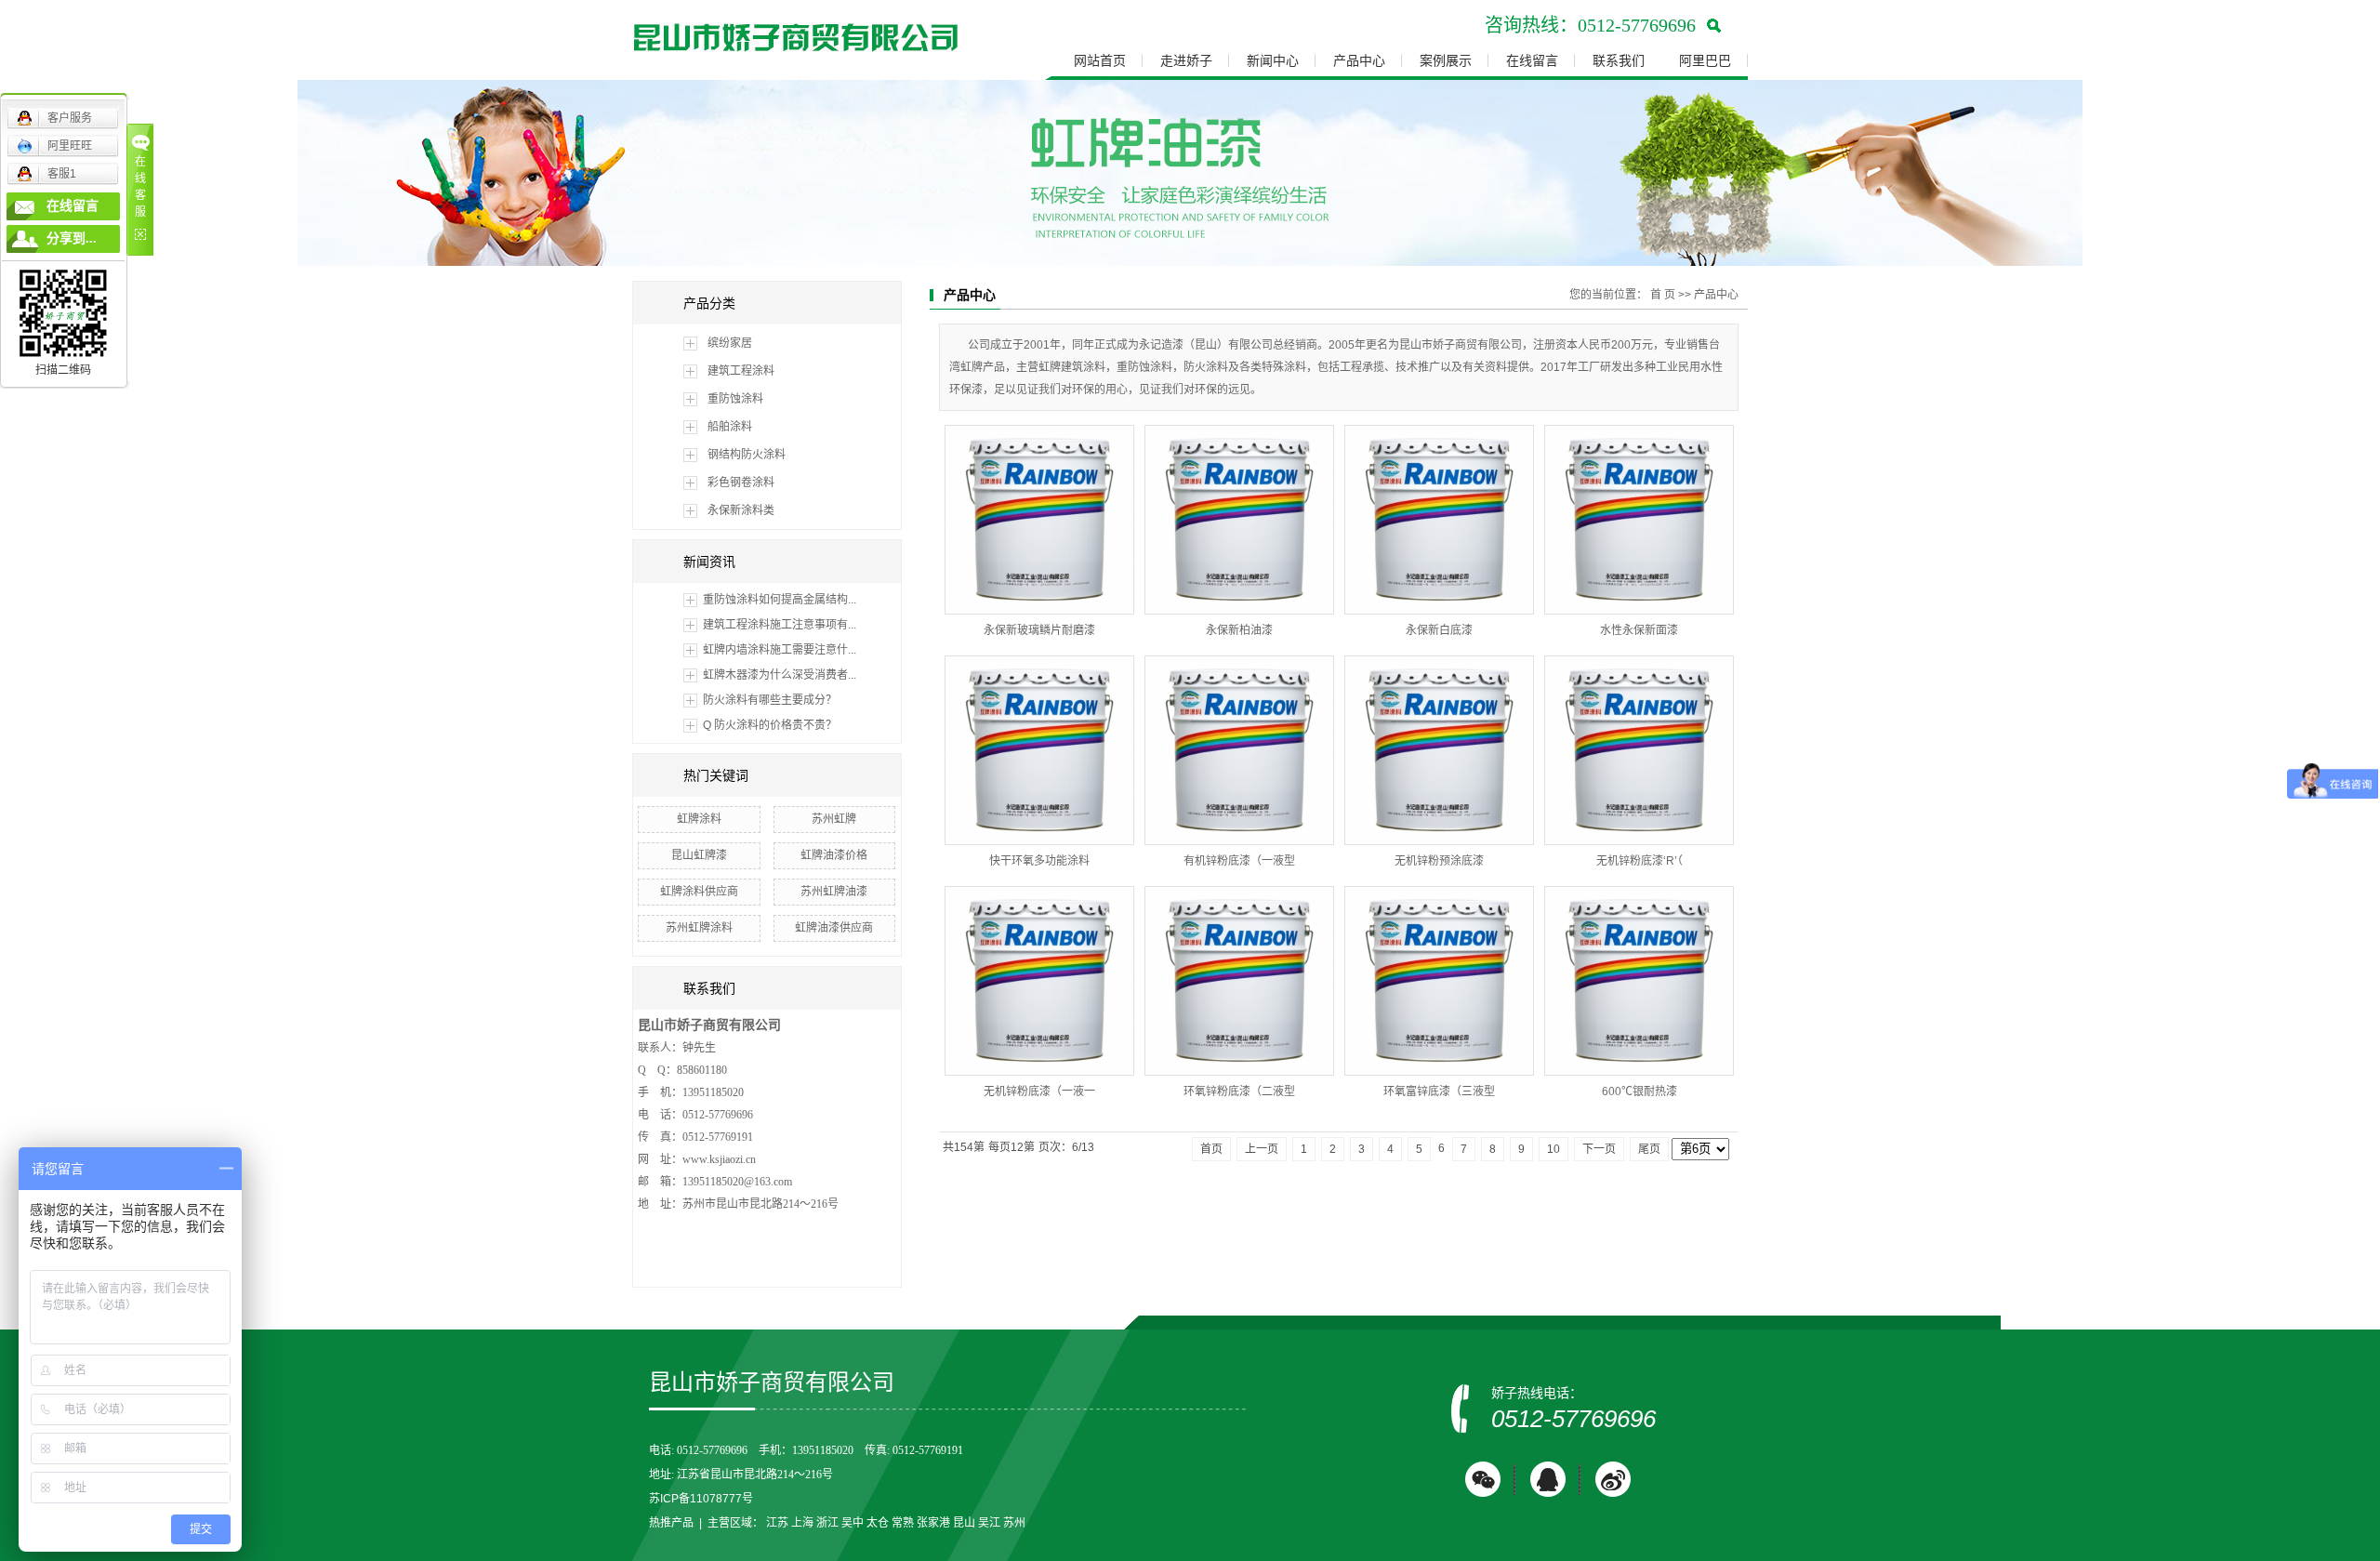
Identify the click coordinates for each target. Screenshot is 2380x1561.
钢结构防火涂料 (747, 455)
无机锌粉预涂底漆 (1439, 861)
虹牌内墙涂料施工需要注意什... (780, 650)
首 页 (1663, 295)
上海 (802, 1523)
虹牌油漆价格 (834, 855)
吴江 (989, 1523)
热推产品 (671, 1523)
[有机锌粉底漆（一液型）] (1239, 750)
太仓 (878, 1523)
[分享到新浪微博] (1613, 1479)
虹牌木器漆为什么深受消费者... (780, 675)
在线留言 (1532, 60)
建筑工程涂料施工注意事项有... (780, 625)
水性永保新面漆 (1639, 630)
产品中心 (1359, 60)
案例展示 (1446, 60)
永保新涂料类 (741, 510)
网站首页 (1100, 60)
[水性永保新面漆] (1639, 520)
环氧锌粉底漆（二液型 (1239, 1091)
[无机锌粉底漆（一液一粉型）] (1039, 981)
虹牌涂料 (699, 819)
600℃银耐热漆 (1640, 1091)
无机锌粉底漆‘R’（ (1640, 861)
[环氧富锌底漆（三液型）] (1439, 981)
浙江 (827, 1523)
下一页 (1599, 1149)
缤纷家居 (730, 343)
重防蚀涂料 (735, 399)
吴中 (853, 1523)
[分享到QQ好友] (1548, 1479)
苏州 (1014, 1523)
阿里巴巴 (1705, 60)
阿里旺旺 (70, 146)
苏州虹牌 (834, 819)
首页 (1211, 1149)
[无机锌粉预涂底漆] (1439, 750)
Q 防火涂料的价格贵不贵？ (770, 725)
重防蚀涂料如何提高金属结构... (780, 600)
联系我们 (1619, 60)
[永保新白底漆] (1439, 520)
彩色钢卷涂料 (741, 483)
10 (1554, 1149)
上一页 (1262, 1149)
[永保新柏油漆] (1239, 520)
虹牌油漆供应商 (834, 928)
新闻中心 (1273, 60)
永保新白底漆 (1439, 630)
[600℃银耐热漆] (1639, 981)
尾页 (1649, 1149)
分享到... (72, 238)
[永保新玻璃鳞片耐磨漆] (1039, 520)
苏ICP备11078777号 (701, 1499)
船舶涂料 (730, 427)
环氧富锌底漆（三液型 (1439, 1091)
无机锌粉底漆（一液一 (1039, 1091)
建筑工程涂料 (741, 371)
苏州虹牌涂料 (699, 928)
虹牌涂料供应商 (699, 892)
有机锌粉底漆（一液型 (1239, 861)
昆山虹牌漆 (699, 855)
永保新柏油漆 (1239, 630)
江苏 (777, 1523)
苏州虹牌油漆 (834, 892)
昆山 (964, 1523)
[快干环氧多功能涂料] (1039, 750)
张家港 (933, 1523)
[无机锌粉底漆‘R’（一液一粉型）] (1639, 750)
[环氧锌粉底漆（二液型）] (1239, 981)
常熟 (903, 1523)
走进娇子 (1186, 60)
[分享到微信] (1483, 1479)
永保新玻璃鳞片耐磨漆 (1039, 630)
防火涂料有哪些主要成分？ (770, 700)
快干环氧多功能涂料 (1039, 861)
